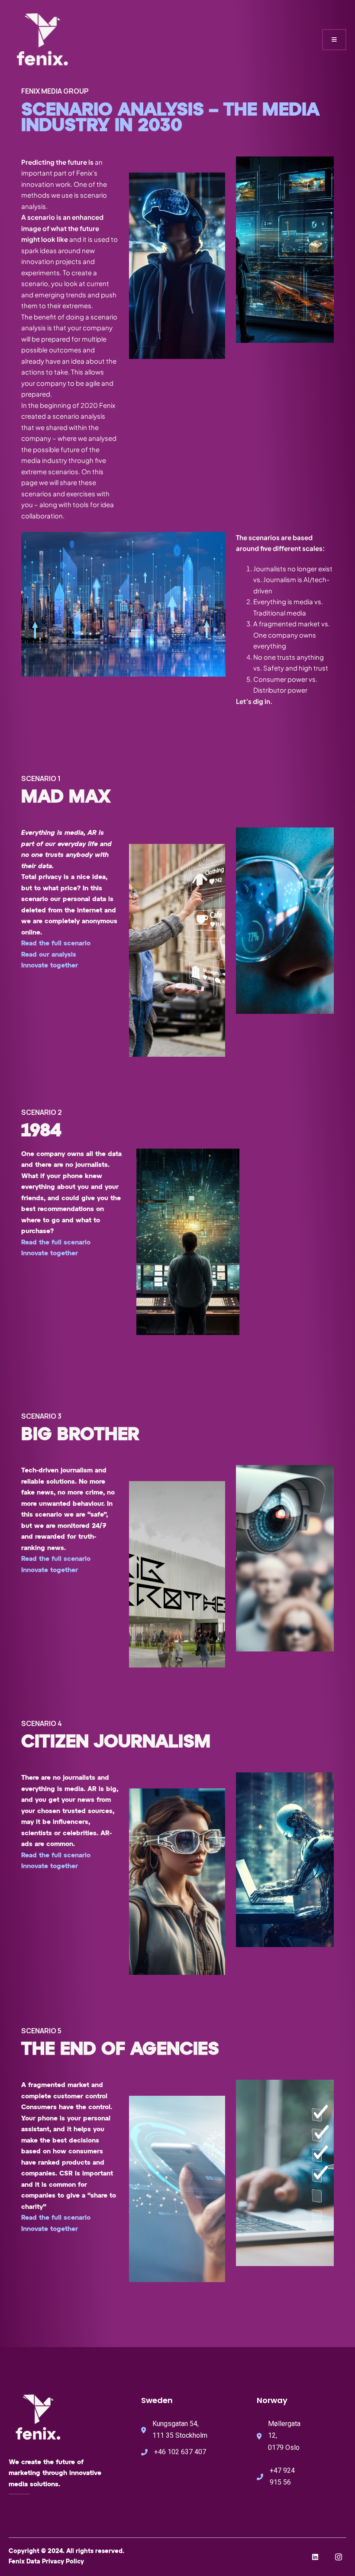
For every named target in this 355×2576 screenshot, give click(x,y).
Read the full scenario (56, 943)
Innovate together (50, 966)
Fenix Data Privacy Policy (46, 2562)
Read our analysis (49, 955)
